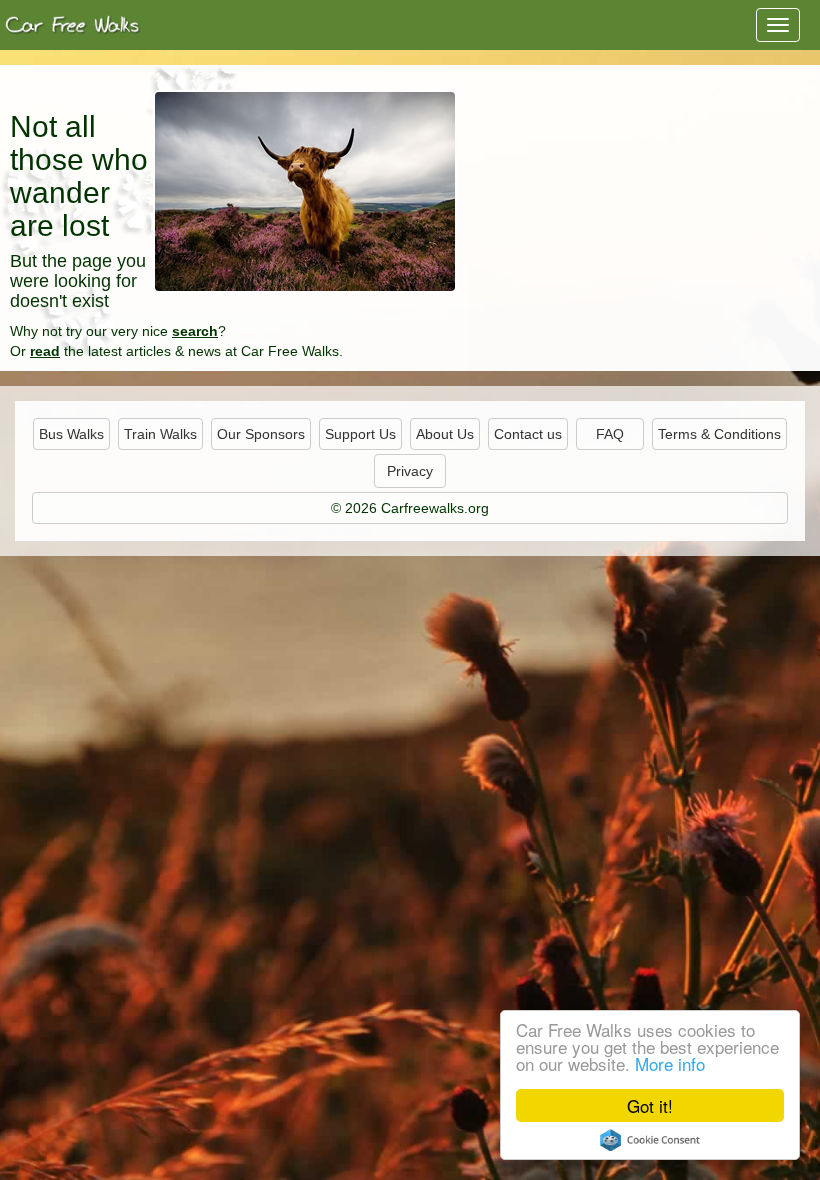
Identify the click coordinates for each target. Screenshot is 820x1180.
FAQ (610, 434)
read (45, 351)
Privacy (410, 471)
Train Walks (160, 434)
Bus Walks (71, 434)
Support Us (360, 434)
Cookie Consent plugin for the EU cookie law (650, 1140)
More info (670, 1063)
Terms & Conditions (719, 434)
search (195, 331)
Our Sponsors (261, 434)
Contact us (528, 434)
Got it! (650, 1105)
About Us (445, 434)
